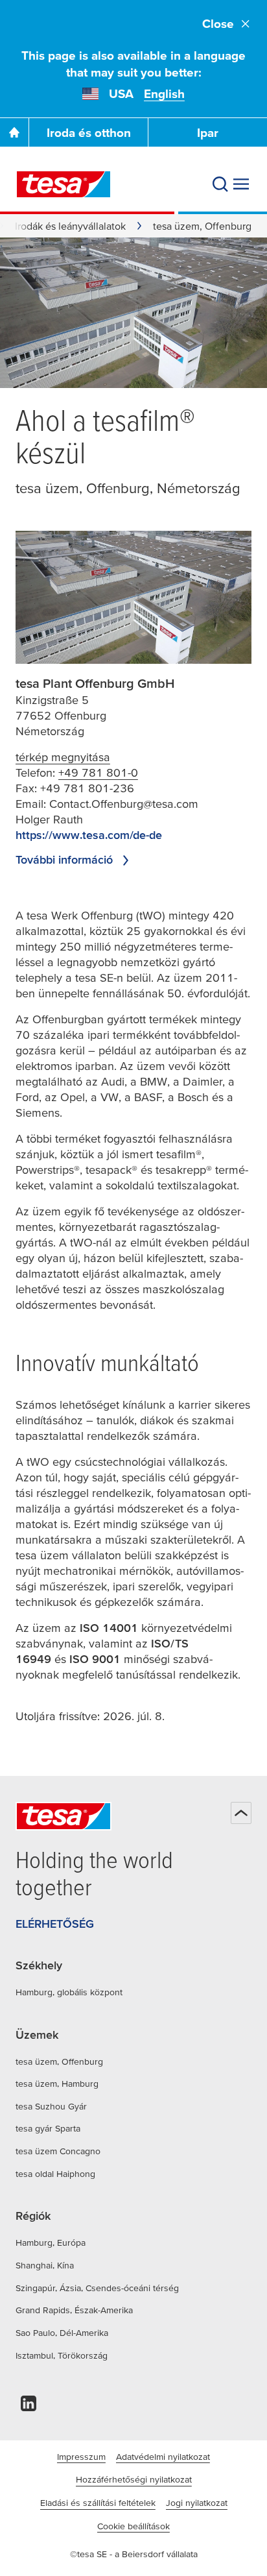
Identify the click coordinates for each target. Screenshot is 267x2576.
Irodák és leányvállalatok (70, 226)
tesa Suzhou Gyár (51, 2106)
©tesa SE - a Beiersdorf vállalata (134, 2554)
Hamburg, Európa (51, 2242)
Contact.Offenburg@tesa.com (124, 804)
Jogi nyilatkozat (197, 2503)
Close (218, 24)
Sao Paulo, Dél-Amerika (62, 2333)
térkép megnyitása (63, 757)
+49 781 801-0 (98, 772)
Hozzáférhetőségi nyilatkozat (134, 2479)
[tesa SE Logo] (64, 184)
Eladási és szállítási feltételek (98, 2503)
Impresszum (81, 2457)
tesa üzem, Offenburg (59, 2061)
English (164, 94)
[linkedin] (29, 2407)
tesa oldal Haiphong (55, 2174)
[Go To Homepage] (14, 132)
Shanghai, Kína (45, 2265)
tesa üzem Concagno (58, 2151)
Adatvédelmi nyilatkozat (163, 2457)
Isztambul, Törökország (62, 2355)
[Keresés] (220, 184)
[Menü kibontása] (241, 184)
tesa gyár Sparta (48, 2128)
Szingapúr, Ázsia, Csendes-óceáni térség (97, 2288)
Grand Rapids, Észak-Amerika (74, 2310)
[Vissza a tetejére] (241, 1813)
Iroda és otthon (89, 133)
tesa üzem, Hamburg (57, 2084)
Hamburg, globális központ (69, 1992)
